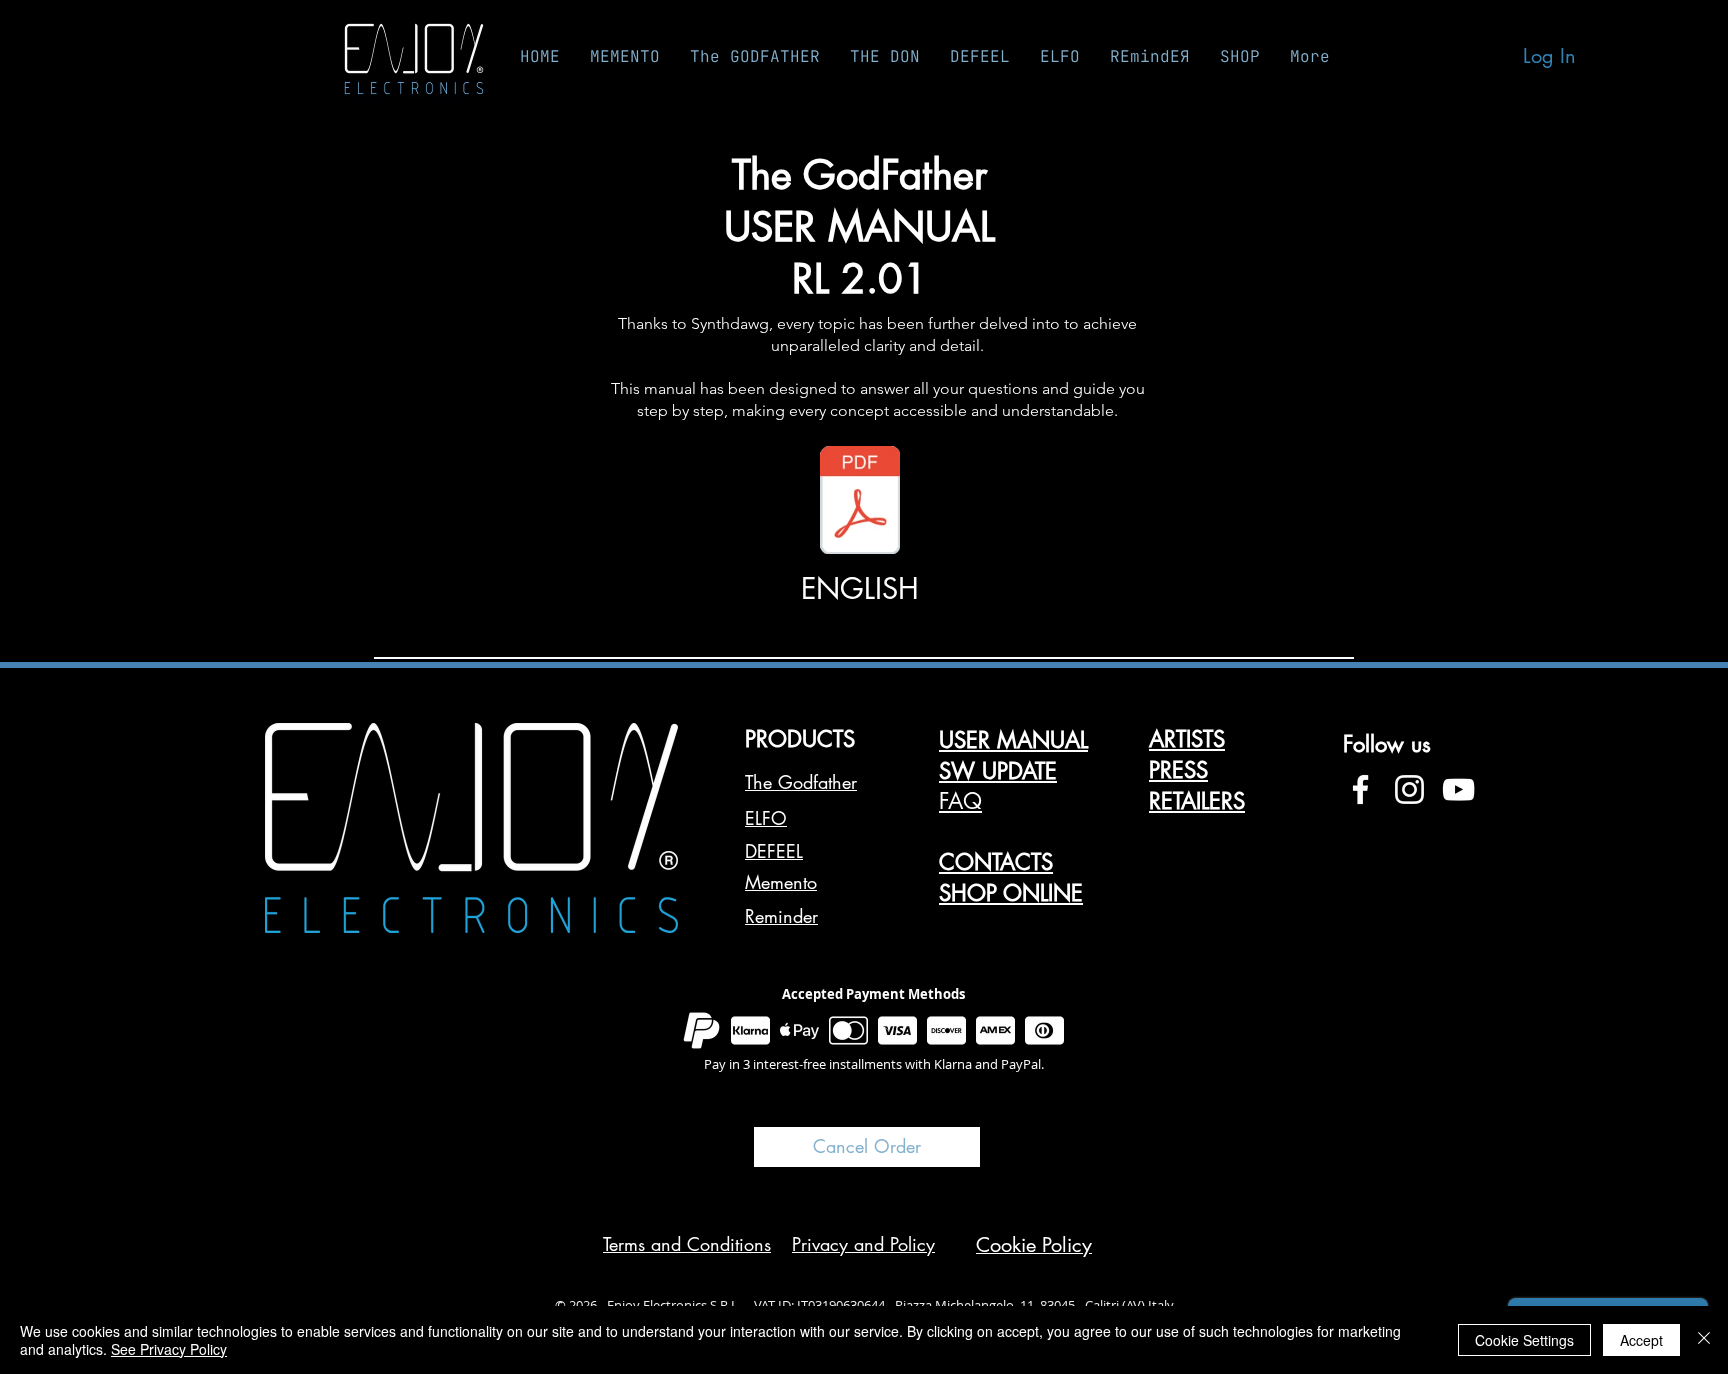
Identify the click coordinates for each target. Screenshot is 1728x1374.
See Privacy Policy (169, 1349)
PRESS (1178, 770)
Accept (1641, 1340)
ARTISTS (1187, 739)
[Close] (1704, 1340)
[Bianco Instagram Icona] (1409, 789)
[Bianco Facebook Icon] (1360, 789)
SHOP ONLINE (1011, 893)
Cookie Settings (1524, 1340)
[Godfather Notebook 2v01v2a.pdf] (860, 502)
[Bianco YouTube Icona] (1458, 789)
